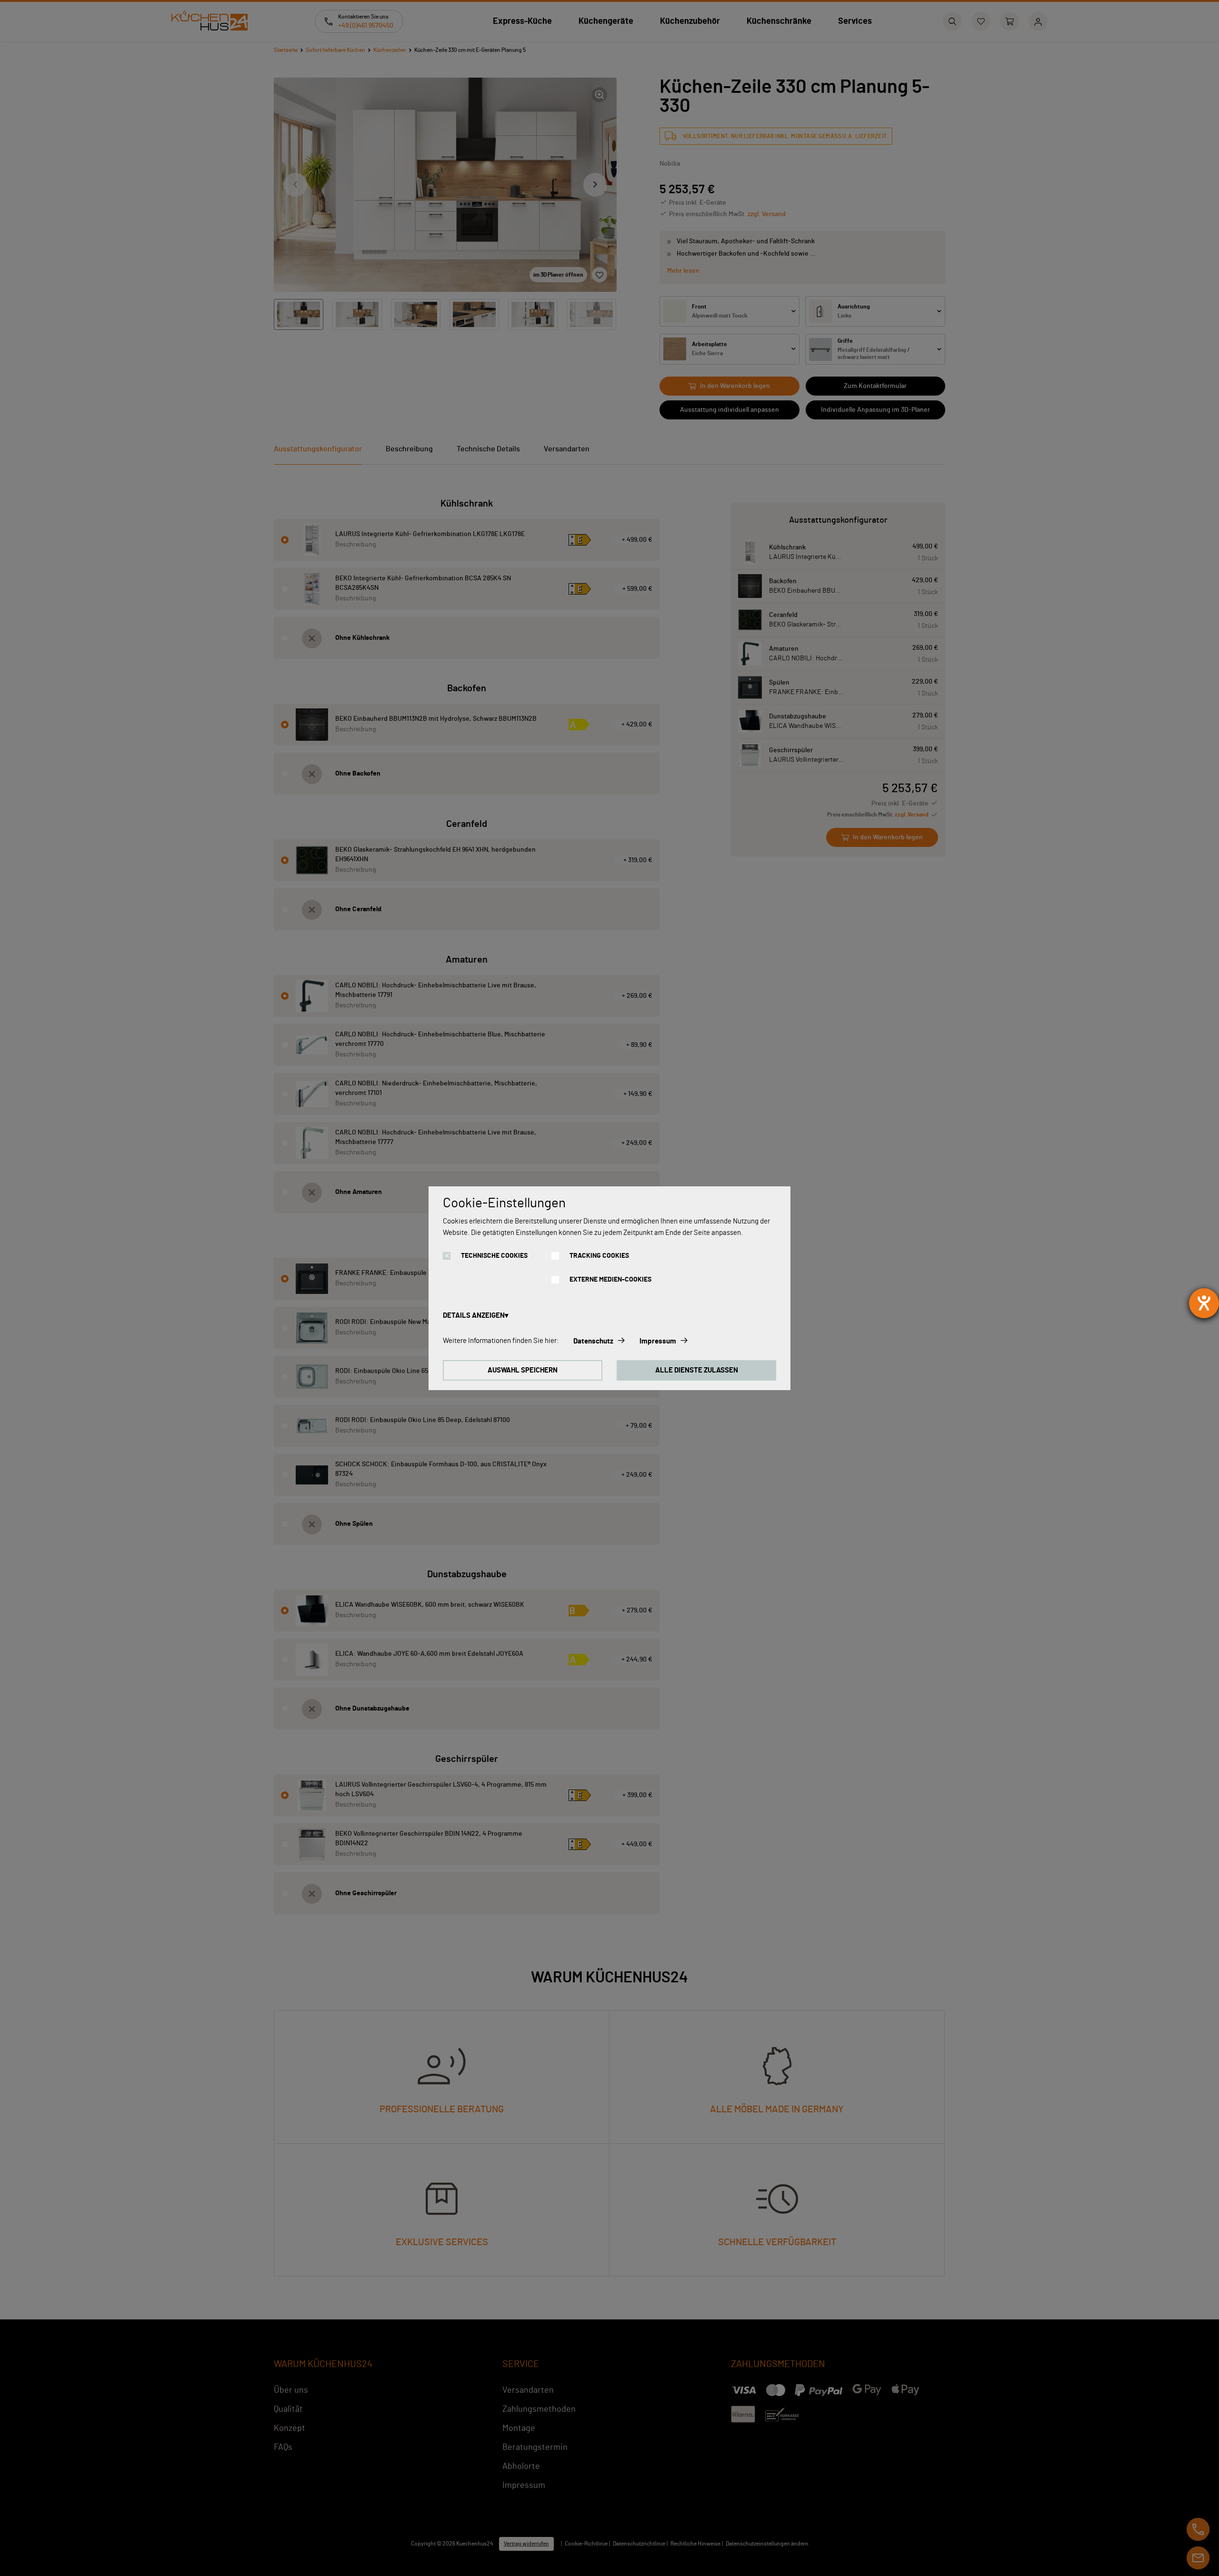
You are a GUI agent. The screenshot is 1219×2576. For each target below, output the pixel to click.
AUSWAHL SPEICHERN (523, 1370)
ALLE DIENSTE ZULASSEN (697, 1370)
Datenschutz (593, 1341)
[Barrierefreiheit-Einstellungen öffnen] (1204, 1303)
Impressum (658, 1341)
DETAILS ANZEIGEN (474, 1316)
